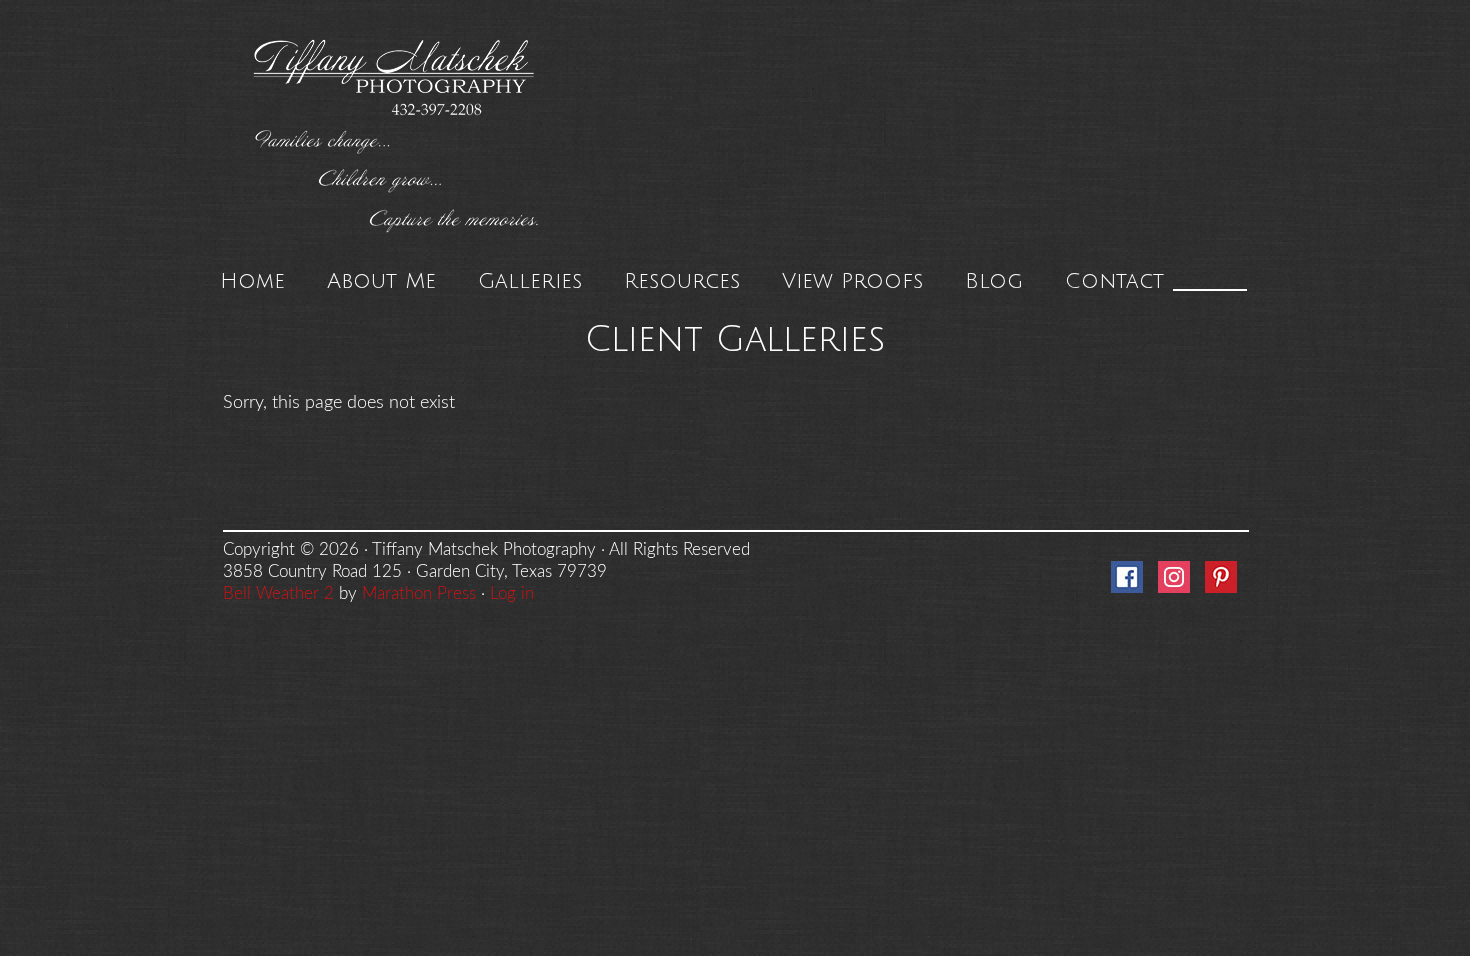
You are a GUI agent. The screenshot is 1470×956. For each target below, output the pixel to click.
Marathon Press (419, 593)
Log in (512, 593)
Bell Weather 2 (278, 593)
